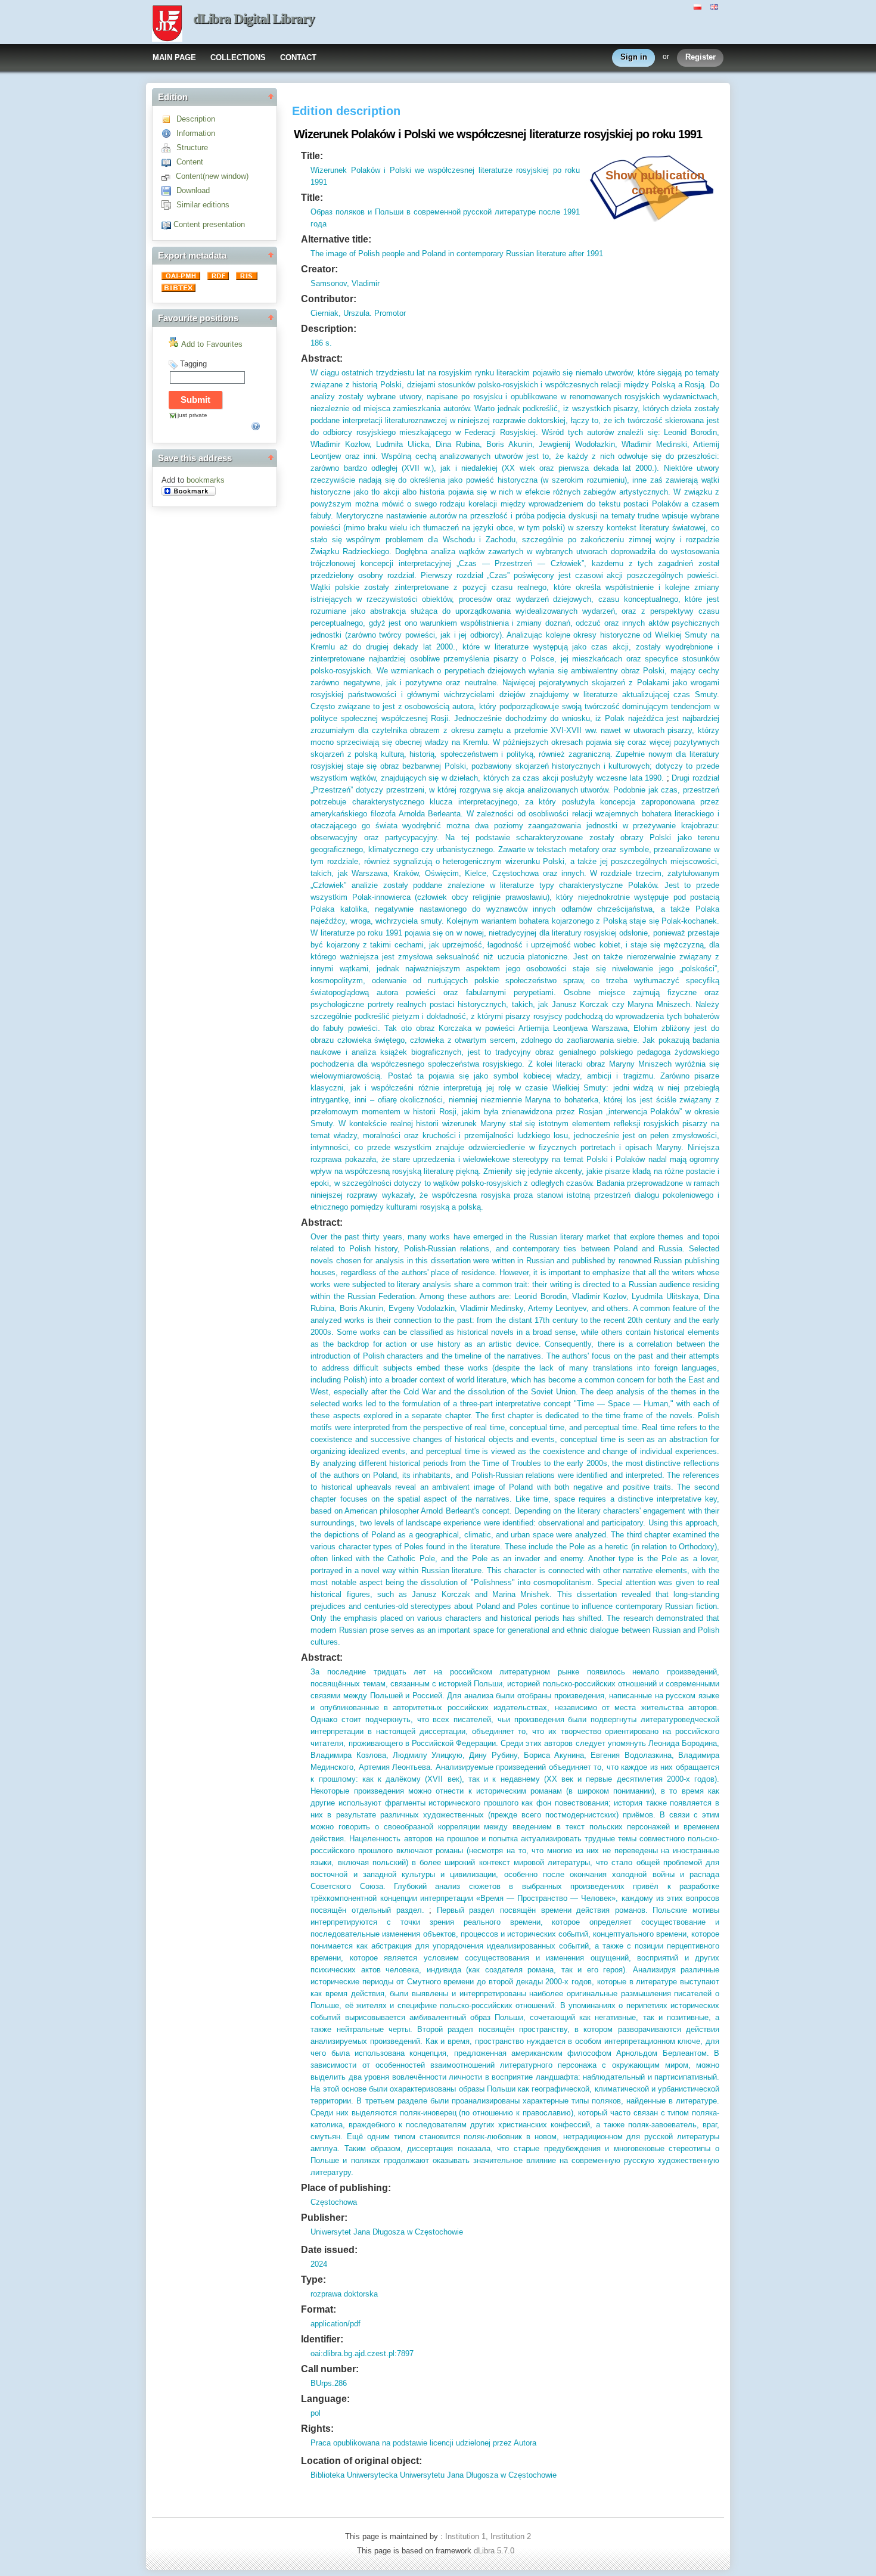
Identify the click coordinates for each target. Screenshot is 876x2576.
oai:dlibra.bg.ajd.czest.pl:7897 (362, 2353)
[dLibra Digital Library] (167, 24)
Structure (192, 147)
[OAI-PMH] (182, 277)
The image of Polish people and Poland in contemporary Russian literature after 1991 (457, 254)
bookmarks (206, 480)
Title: (312, 156)
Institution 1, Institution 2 (488, 2536)
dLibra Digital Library (254, 19)
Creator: (319, 269)
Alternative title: (336, 239)
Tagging (193, 364)
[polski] (699, 6)
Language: (325, 2399)
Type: (313, 2280)
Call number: (330, 2369)
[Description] (169, 119)
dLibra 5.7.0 (495, 2551)
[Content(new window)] (169, 176)
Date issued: (329, 2250)
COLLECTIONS (238, 58)
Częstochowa (334, 2202)
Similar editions (203, 205)
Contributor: (329, 299)
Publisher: (324, 2218)
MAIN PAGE (174, 58)
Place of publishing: (346, 2188)
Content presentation (209, 224)
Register (701, 57)
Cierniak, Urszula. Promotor (358, 313)
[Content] (169, 162)
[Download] (169, 190)
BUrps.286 (329, 2383)
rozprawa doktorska (344, 2294)
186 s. (321, 343)
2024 (319, 2264)
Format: (319, 2309)
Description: (329, 329)
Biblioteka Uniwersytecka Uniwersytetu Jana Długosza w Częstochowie (434, 2475)
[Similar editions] (169, 205)
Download (193, 190)
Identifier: (322, 2339)
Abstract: (322, 358)
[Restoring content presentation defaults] (167, 224)
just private (192, 415)
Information (196, 133)
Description (196, 119)
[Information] (169, 133)
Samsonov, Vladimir (345, 283)
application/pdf (336, 2324)
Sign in (634, 57)
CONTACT (298, 58)
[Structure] (169, 147)
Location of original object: (361, 2461)
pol (316, 2413)
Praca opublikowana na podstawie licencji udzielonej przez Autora (423, 2443)
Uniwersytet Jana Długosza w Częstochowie (387, 2232)
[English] (716, 6)
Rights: (317, 2429)
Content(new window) (212, 176)
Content (190, 162)
